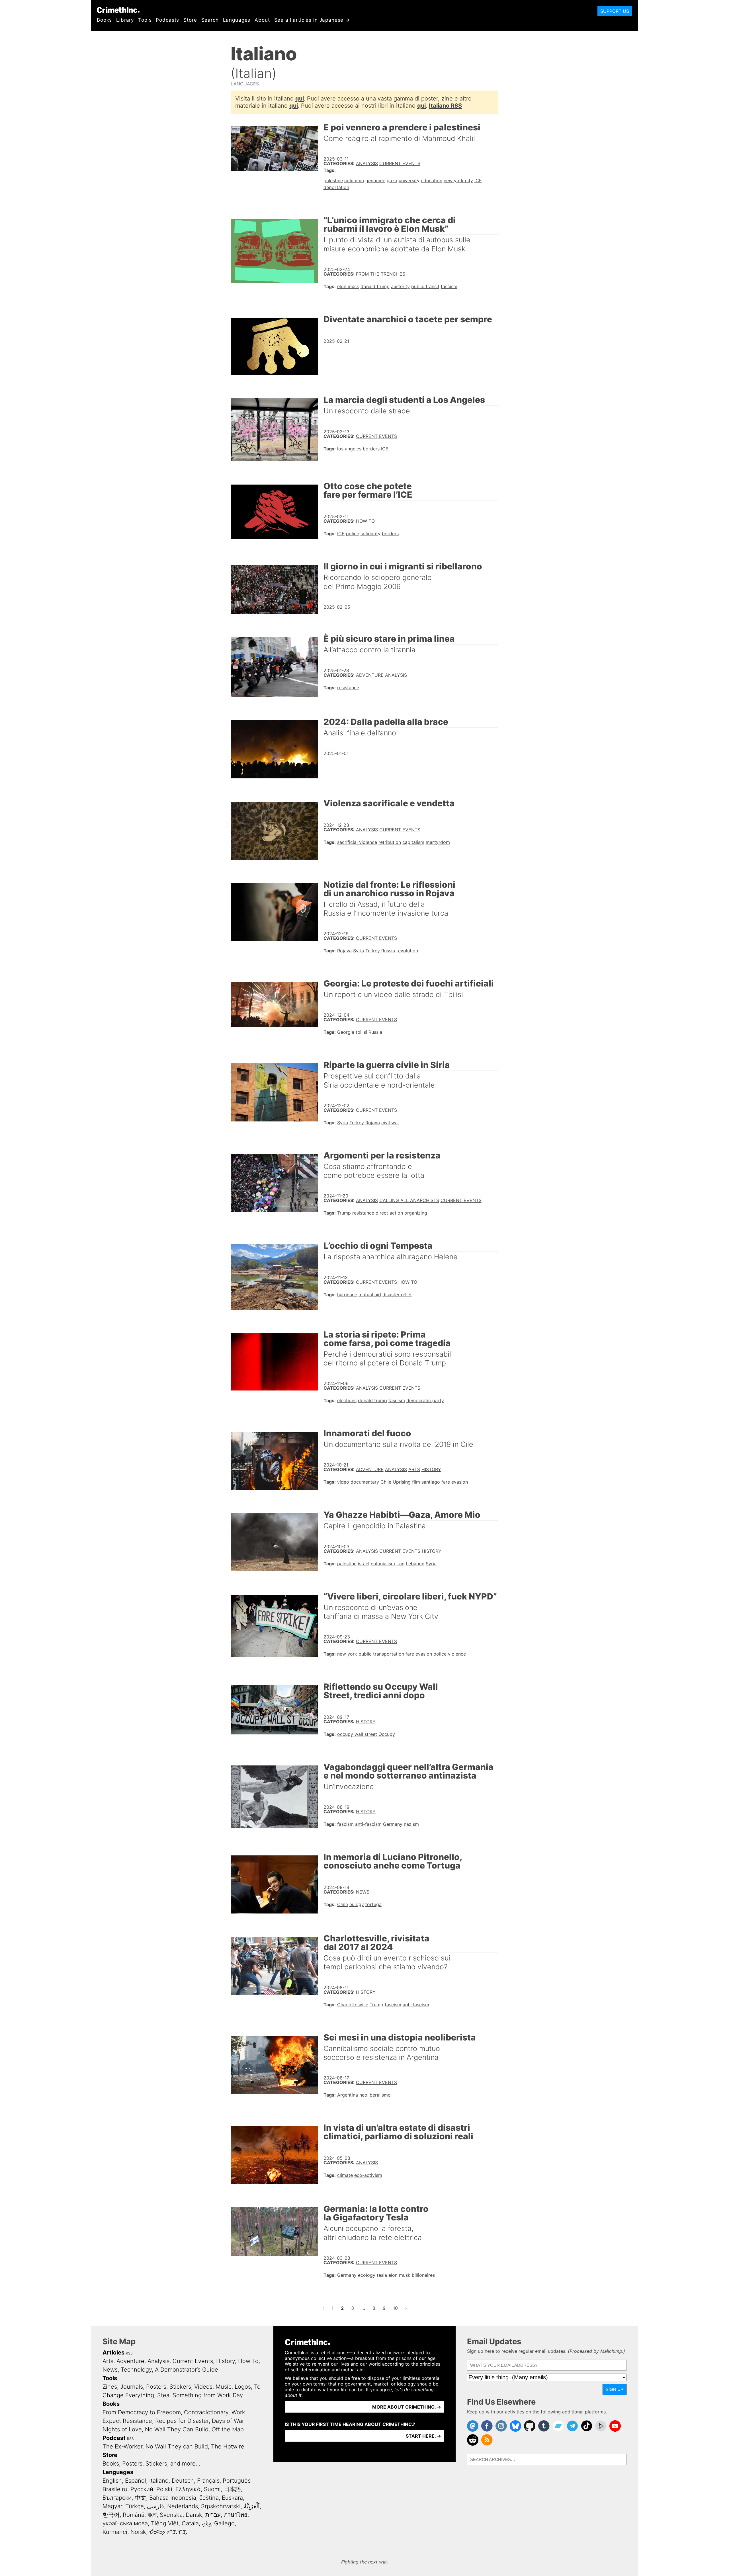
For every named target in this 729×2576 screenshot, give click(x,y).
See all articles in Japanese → (312, 20)
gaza (392, 181)
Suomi (212, 2489)
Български (117, 2498)
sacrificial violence (357, 842)
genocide (375, 181)
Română (134, 2515)
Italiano (159, 2481)
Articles (113, 2353)
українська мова (125, 2523)
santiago (431, 1482)
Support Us (615, 11)
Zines (110, 2387)
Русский (142, 2489)
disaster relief (397, 1295)
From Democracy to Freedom (142, 2412)
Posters (156, 2387)
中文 (140, 2498)
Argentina (348, 2095)
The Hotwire (228, 2446)
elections (347, 1400)
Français (208, 2481)
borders (371, 449)
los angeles (349, 449)
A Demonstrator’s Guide (187, 2370)
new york (347, 1654)
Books (104, 20)
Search (210, 20)
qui (300, 99)
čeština (209, 2498)
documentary (365, 1482)
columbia (354, 181)
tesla (382, 2275)
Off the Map (228, 2429)
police (353, 534)
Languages (237, 20)
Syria (359, 951)
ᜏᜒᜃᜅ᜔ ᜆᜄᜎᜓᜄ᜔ (168, 2532)
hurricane (347, 1295)
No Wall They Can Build (177, 2429)
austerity (400, 286)
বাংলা (152, 2515)
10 (397, 2308)
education (432, 181)
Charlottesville (353, 2005)
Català (190, 2523)
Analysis (367, 163)
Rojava (344, 951)
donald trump (375, 286)
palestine (333, 181)
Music (224, 2387)
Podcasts (167, 20)
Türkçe (135, 2506)
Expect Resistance (127, 2421)
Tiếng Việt (165, 2523)
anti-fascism (368, 1824)
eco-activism (368, 2175)
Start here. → (423, 2436)
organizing (416, 1213)
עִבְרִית (213, 2515)
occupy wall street (357, 1734)
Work (238, 2412)
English (112, 2481)
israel (364, 1564)
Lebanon (415, 1564)
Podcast (114, 2438)
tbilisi (361, 1032)
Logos (243, 2387)
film (416, 1482)
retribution (390, 842)
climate (345, 2175)
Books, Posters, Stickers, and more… (151, 2464)
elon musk (348, 286)
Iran (400, 1564)
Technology (136, 2370)
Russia (388, 951)
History (431, 1469)
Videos (203, 2387)
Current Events (400, 163)
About (262, 20)
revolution (407, 951)
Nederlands (183, 2506)
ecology (367, 2275)
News (363, 1892)
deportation (336, 187)
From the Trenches (381, 274)
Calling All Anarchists (409, 1200)
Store (190, 20)
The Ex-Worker (122, 2446)
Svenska (171, 2515)
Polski (164, 2489)
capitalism (413, 842)
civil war (390, 1123)
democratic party (425, 1400)
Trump (344, 1213)
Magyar (112, 2506)
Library (125, 20)
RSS (129, 2353)
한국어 (111, 2515)
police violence (450, 1654)
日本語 (232, 2489)
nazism (411, 1824)
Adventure (370, 675)
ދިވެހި (206, 2523)
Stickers (180, 2387)
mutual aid (370, 1295)
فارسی (155, 2506)
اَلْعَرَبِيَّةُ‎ (252, 2506)
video (343, 1482)
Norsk (138, 2532)
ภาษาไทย (236, 2515)
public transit (425, 286)
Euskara (232, 2498)
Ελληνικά (188, 2489)
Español (136, 2481)
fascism (449, 286)
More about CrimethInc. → (407, 2407)
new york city (458, 181)
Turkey (373, 951)
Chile (386, 1482)
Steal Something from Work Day (200, 2395)
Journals (132, 2387)
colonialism (383, 1564)
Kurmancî (115, 2532)
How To (365, 521)
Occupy (387, 1734)
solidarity (370, 534)
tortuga (373, 1904)
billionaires (423, 2275)
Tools (145, 20)
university (409, 181)
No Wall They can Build (177, 2446)
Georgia (346, 1032)
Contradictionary (206, 2412)
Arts (414, 1469)
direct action (389, 1213)
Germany (393, 1824)
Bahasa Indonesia (173, 2498)
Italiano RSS (445, 106)
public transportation (381, 1654)
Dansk (194, 2515)
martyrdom (438, 842)
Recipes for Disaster (182, 2421)
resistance (348, 688)
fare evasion (455, 1482)
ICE (478, 181)
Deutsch (183, 2481)
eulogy (357, 1904)
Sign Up (615, 2389)
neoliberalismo (375, 2095)
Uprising (402, 1482)
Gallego (224, 2523)
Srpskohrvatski (221, 2506)
